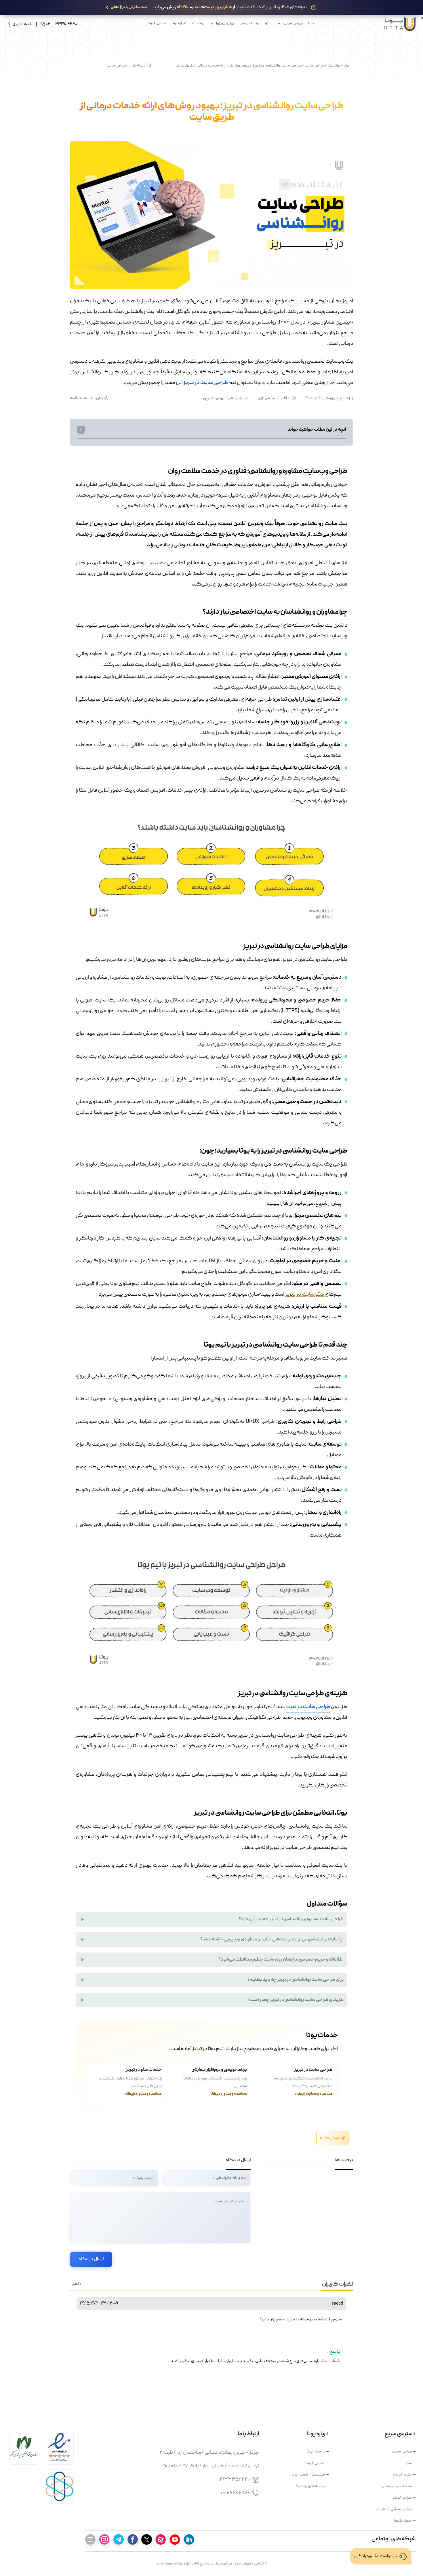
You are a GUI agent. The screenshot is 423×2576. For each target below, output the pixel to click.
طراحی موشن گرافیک (394, 2509)
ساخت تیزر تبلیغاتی (397, 2486)
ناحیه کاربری (23, 24)
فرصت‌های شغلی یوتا (308, 2475)
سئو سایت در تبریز (304, 1295)
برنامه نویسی (249, 23)
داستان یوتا (316, 2452)
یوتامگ (198, 23)
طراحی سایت (315, 66)
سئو (268, 23)
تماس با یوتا (157, 23)
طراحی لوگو (402, 2498)
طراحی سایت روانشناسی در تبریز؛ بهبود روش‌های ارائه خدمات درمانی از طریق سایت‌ (239, 66)
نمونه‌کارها (403, 2521)
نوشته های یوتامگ (310, 2486)
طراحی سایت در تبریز (206, 383)
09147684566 (235, 2493)
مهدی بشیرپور (214, 398)
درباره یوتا (179, 23)
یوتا (311, 23)
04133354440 (234, 2480)
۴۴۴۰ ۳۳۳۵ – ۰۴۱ (61, 24)
